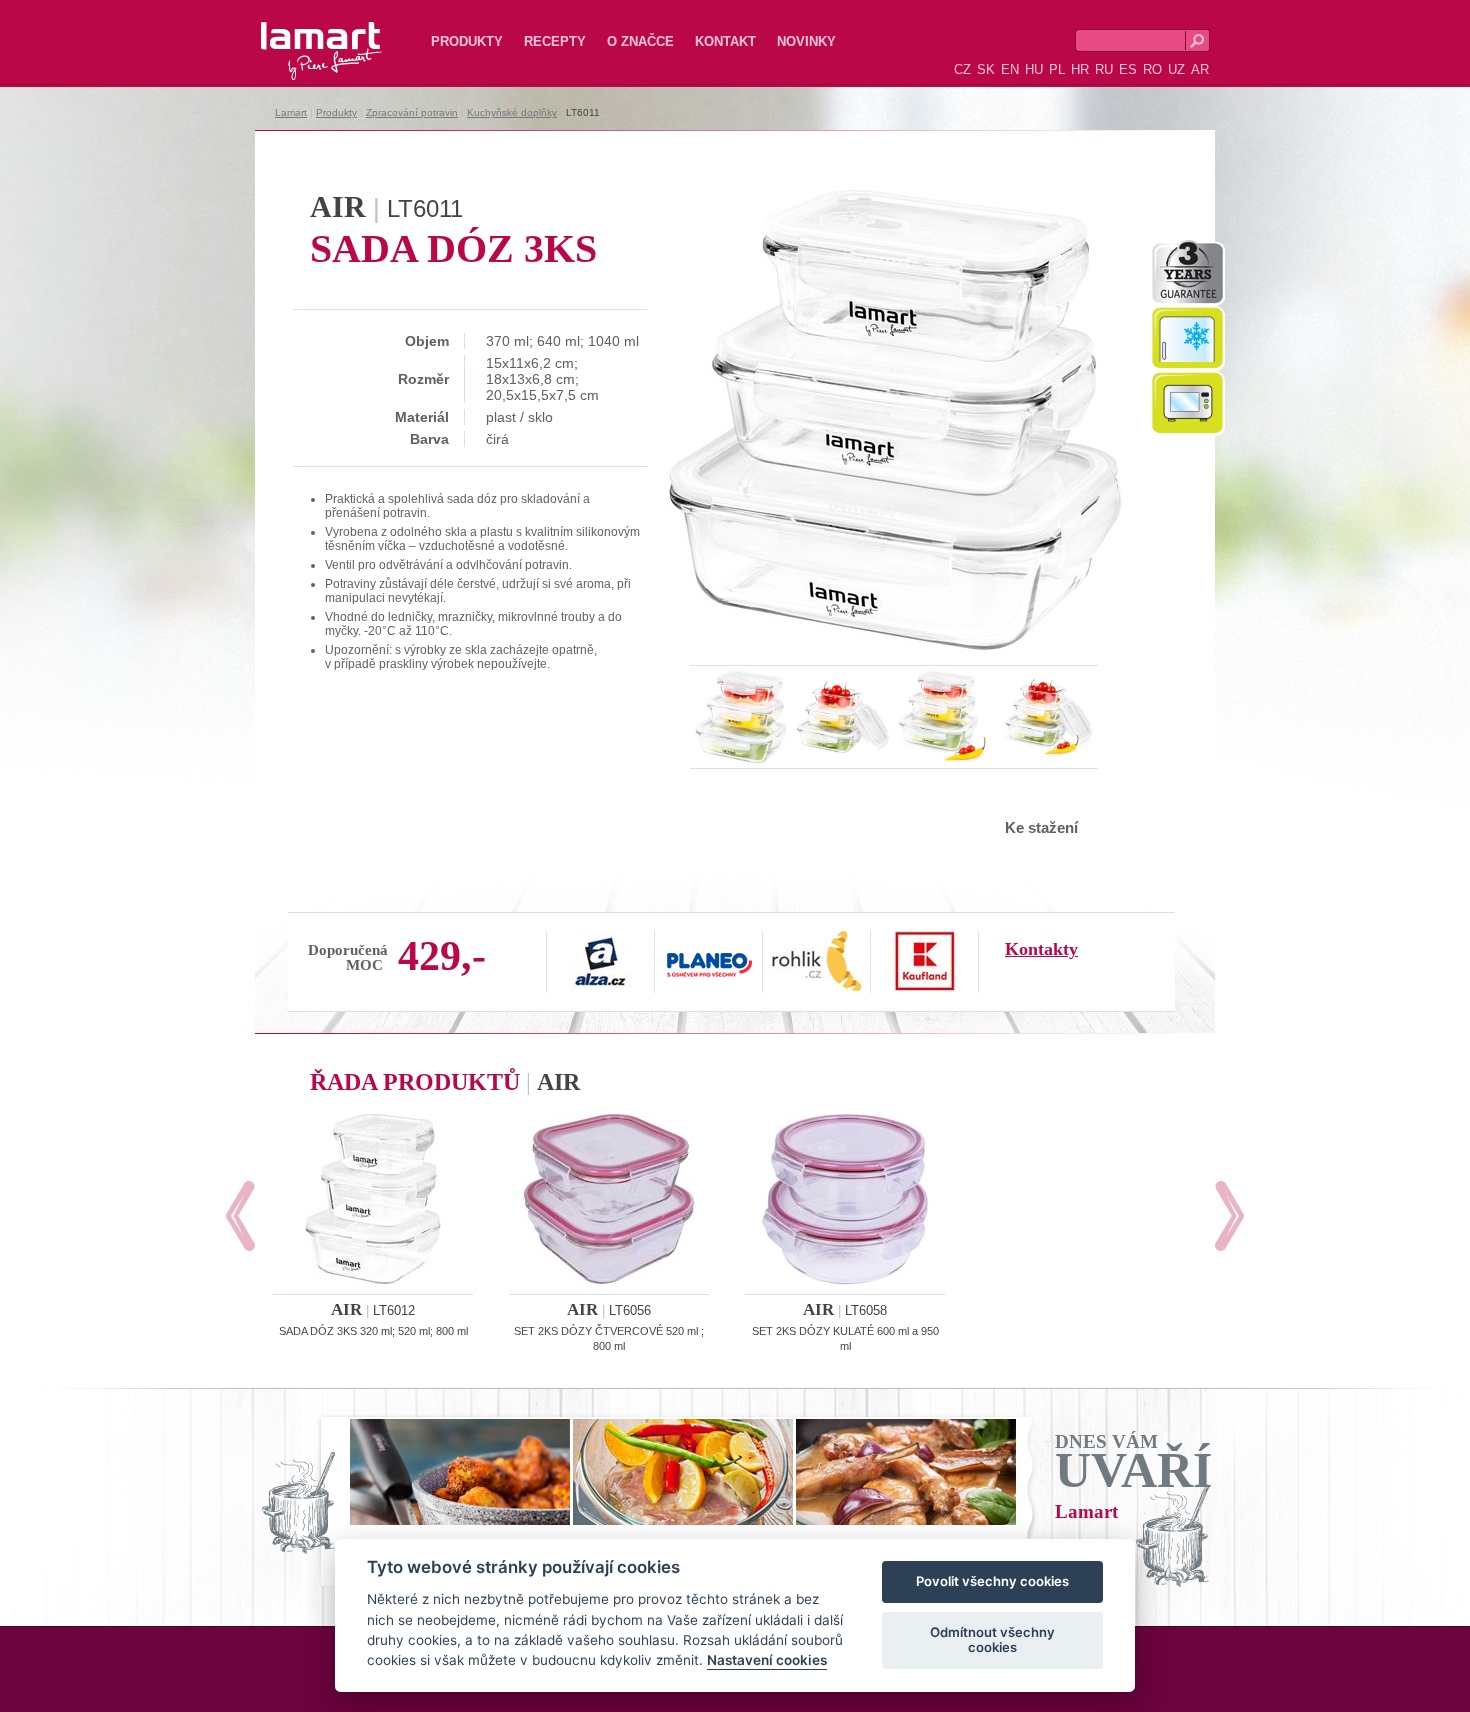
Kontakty (1041, 949)
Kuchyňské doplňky (512, 112)
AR (1200, 69)
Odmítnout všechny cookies (992, 1640)
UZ (1176, 69)
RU (1104, 69)
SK (986, 69)
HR (1080, 69)
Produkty (467, 41)
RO (1152, 69)
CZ (962, 69)
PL (1057, 69)
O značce (640, 41)
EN (1010, 69)
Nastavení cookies (767, 1661)
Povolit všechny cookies (992, 1582)
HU (1034, 69)
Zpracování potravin (412, 112)
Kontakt (725, 41)
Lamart (300, 35)
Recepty (555, 41)
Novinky (806, 41)
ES (1128, 69)
